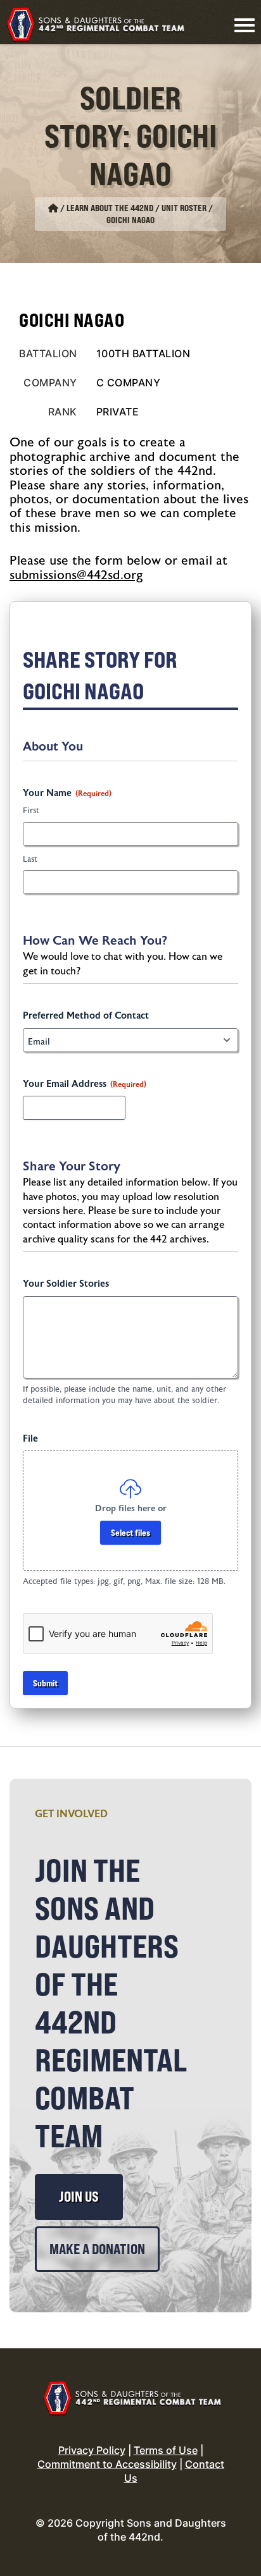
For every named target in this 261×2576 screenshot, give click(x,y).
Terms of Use (166, 2450)
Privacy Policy (92, 2450)
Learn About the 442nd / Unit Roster (137, 208)
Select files (130, 1532)
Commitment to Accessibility (107, 2464)
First (31, 811)
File (30, 1439)
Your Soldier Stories (66, 1284)
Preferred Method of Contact (86, 1016)
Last (30, 859)
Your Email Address (85, 1084)
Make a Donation (97, 2249)
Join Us (79, 2197)
